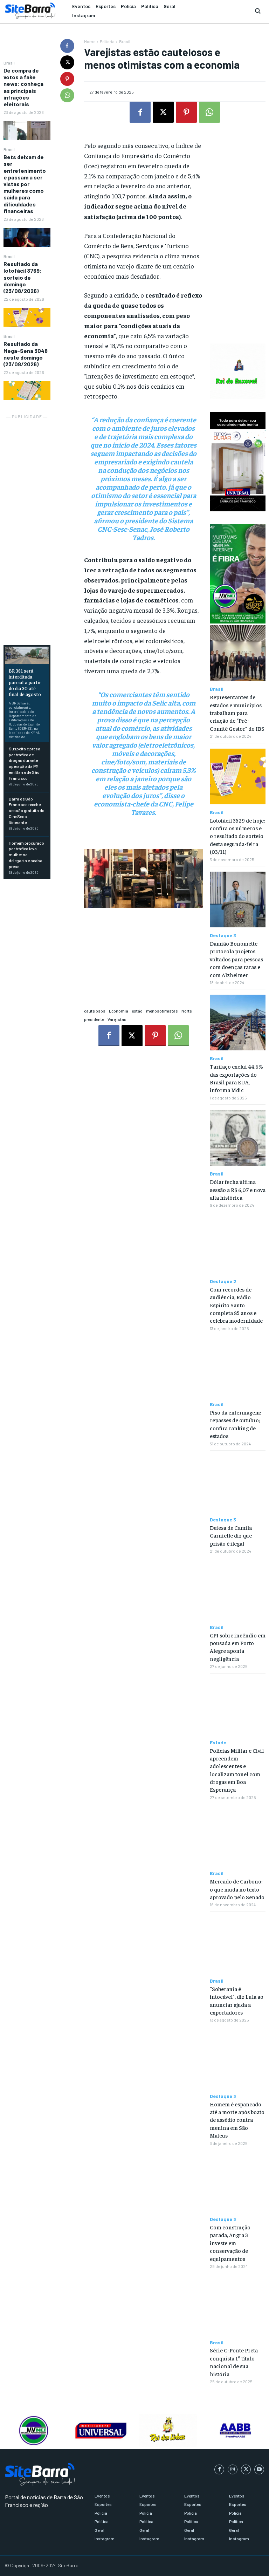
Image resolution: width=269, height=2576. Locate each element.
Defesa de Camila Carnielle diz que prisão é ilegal (231, 1535)
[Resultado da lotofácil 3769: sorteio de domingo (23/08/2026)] (27, 317)
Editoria (107, 41)
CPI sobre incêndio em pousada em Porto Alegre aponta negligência (238, 1647)
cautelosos (95, 1011)
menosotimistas (162, 1011)
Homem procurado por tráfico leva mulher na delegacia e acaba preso (26, 855)
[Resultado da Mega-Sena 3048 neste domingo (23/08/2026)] (27, 391)
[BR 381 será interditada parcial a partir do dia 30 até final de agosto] (27, 655)
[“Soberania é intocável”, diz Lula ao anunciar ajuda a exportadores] (238, 1945)
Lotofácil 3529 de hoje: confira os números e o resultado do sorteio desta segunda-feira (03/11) (237, 836)
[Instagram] (233, 2469)
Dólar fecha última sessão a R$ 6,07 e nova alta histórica (238, 1189)
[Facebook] (67, 46)
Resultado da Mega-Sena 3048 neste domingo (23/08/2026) (26, 354)
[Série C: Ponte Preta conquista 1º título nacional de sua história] (238, 2306)
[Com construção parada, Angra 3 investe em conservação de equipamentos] (238, 2183)
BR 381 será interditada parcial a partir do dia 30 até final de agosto (25, 682)
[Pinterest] (67, 79)
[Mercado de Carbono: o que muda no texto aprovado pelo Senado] (238, 1837)
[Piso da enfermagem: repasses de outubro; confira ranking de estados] (238, 1368)
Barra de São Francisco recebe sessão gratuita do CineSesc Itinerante (27, 810)
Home (90, 41)
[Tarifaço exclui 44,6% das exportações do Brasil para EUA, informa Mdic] (238, 1023)
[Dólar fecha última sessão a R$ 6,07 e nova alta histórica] (238, 1138)
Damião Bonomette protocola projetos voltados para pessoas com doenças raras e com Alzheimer (236, 959)
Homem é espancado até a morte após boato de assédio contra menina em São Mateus (237, 2120)
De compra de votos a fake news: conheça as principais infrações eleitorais (23, 87)
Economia (119, 1011)
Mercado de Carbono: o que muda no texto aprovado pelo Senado (237, 1889)
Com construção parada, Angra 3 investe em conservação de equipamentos (230, 2243)
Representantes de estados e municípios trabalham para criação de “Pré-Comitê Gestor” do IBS (237, 713)
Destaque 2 (223, 1281)
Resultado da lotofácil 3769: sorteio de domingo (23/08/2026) (23, 277)
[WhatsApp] (67, 95)
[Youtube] (259, 2469)
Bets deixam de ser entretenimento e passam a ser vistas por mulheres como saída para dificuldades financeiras (25, 184)
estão (137, 1011)
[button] (258, 11)
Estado (218, 1743)
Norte (187, 1011)
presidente (94, 1019)
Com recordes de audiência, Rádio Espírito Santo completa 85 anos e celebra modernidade (236, 1305)
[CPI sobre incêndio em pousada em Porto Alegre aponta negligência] (238, 1591)
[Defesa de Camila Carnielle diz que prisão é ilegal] (238, 1484)
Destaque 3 (223, 935)
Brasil (9, 63)
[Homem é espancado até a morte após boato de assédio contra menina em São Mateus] (238, 2060)
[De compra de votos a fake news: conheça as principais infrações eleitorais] (27, 130)
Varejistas (117, 1019)
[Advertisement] (27, 526)
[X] (67, 62)
